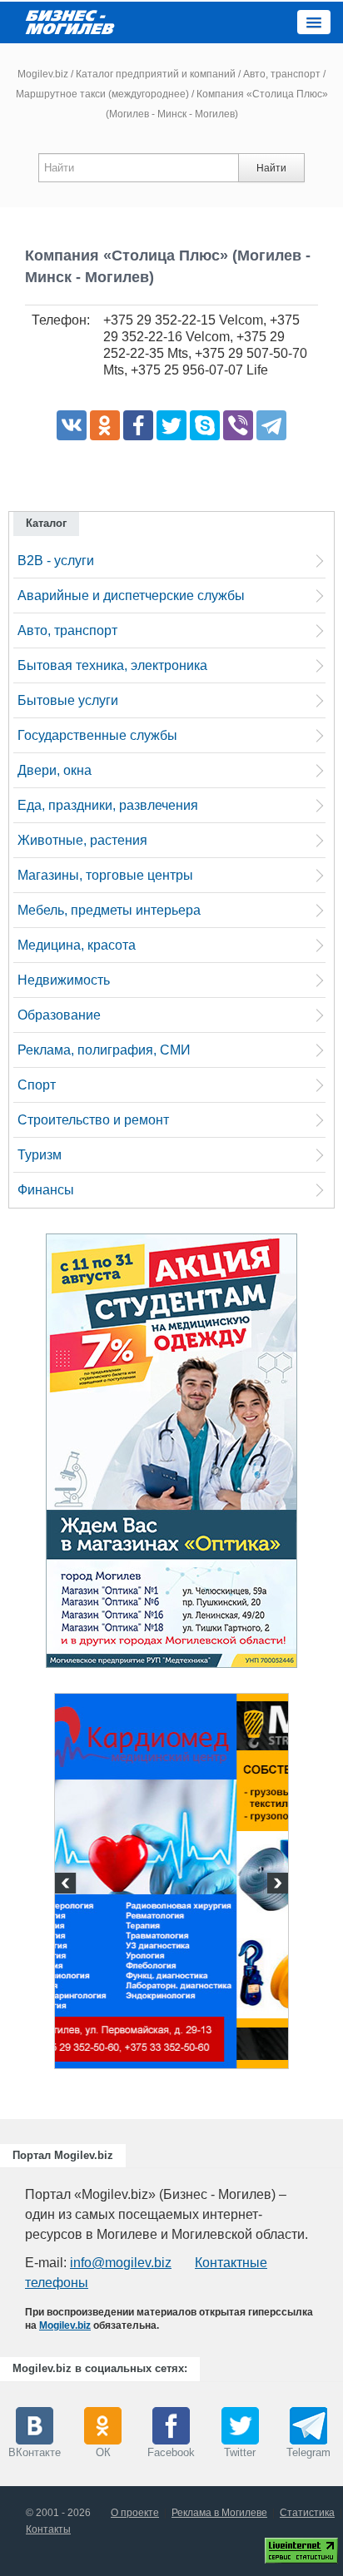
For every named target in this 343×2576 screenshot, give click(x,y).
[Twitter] (171, 425)
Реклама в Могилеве (219, 2513)
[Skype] (205, 425)
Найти (271, 168)
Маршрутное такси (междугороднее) (102, 94)
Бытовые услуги (68, 700)
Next (276, 1885)
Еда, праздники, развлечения (108, 805)
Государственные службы (97, 735)
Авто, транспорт (282, 74)
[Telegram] (271, 425)
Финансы (46, 1190)
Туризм (40, 1155)
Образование (59, 1015)
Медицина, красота (77, 945)
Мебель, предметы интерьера (109, 910)
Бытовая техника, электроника (112, 665)
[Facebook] (138, 425)
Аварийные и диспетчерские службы (131, 596)
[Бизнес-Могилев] (71, 21)
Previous (67, 1885)
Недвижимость (64, 980)
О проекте (135, 2513)
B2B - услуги (56, 561)
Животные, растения (82, 840)
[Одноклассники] (105, 425)
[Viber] (238, 425)
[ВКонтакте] (72, 425)
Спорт (37, 1085)
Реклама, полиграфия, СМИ (104, 1050)
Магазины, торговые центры (105, 875)
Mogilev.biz (43, 74)
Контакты (48, 2529)
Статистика (307, 2513)
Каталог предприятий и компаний (156, 74)
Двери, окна (55, 770)
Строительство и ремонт (93, 1120)
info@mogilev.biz (121, 2263)
